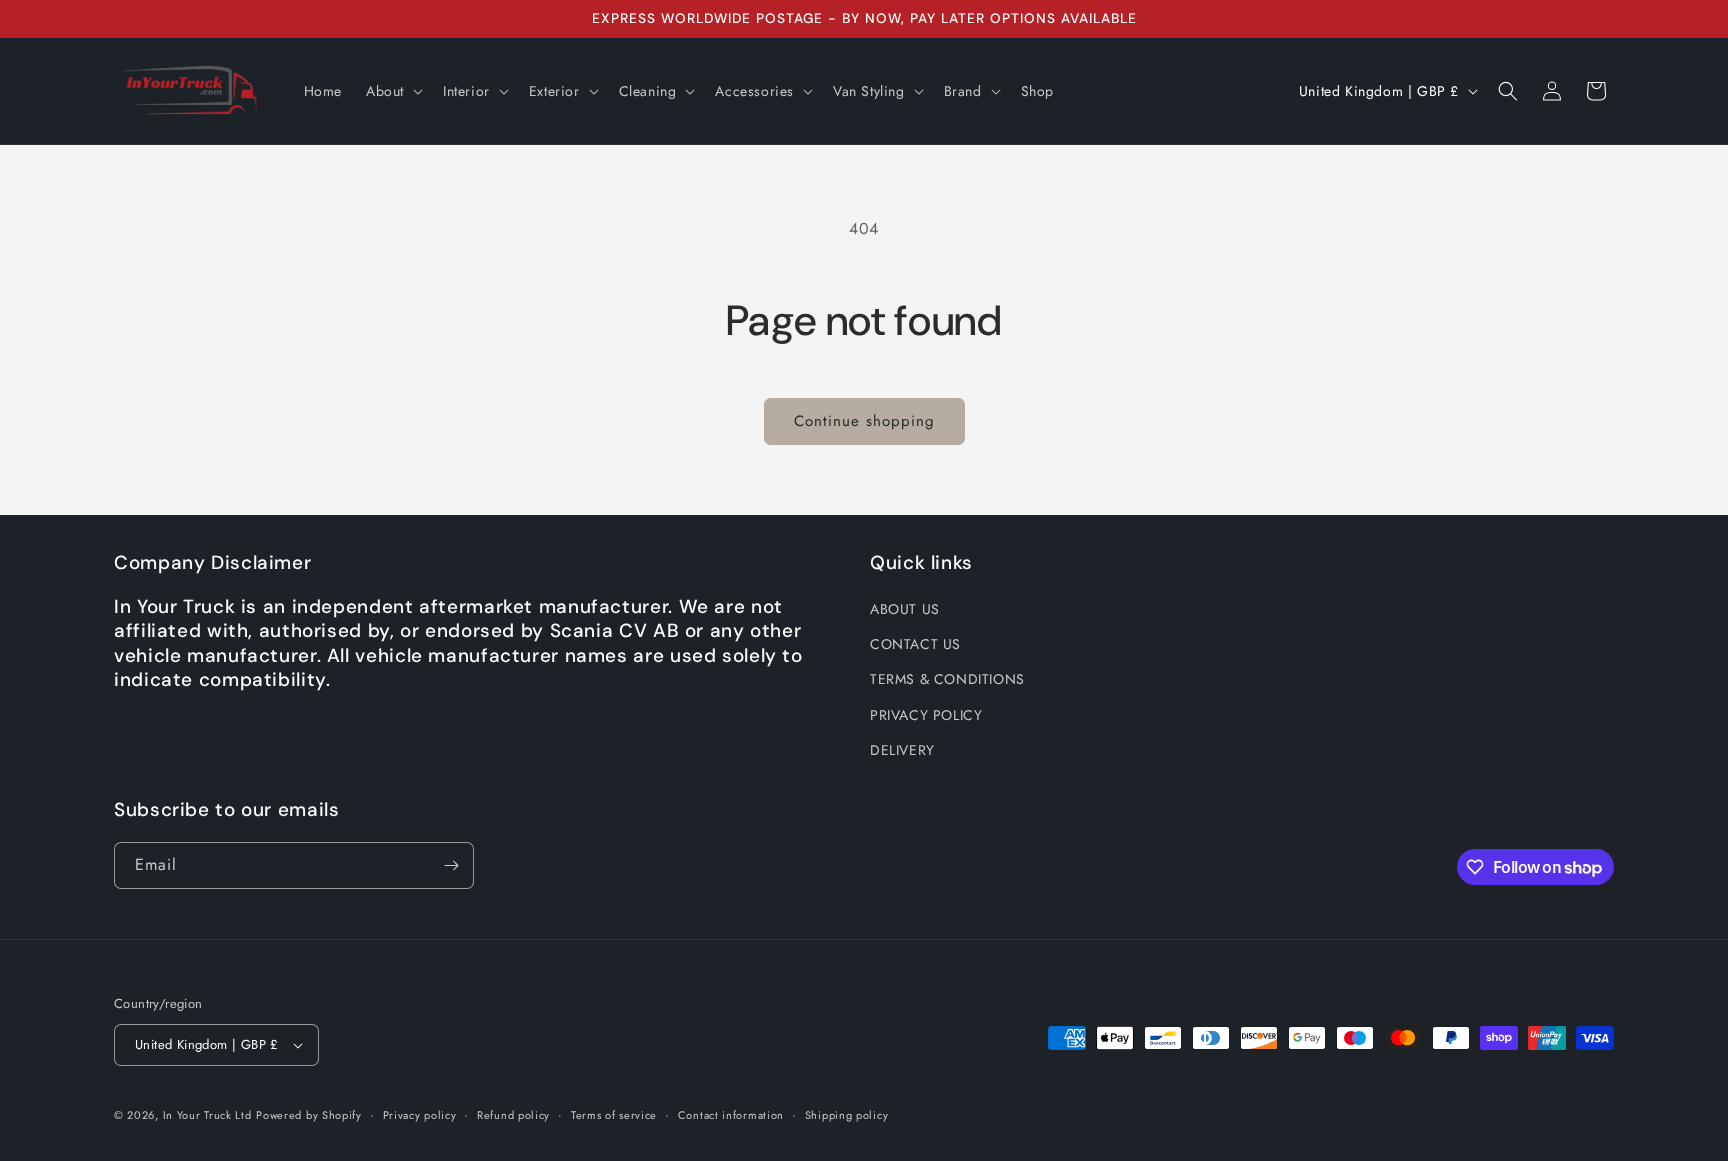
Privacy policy (420, 1115)
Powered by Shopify (309, 1115)
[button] (392, 91)
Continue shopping (864, 421)
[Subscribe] (451, 865)
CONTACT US (915, 644)
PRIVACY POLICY (926, 715)
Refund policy (513, 1115)
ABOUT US (905, 609)
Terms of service (614, 1115)
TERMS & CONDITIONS (947, 679)
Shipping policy (847, 1115)
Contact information (731, 1115)
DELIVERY (902, 750)
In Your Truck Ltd (207, 1115)
